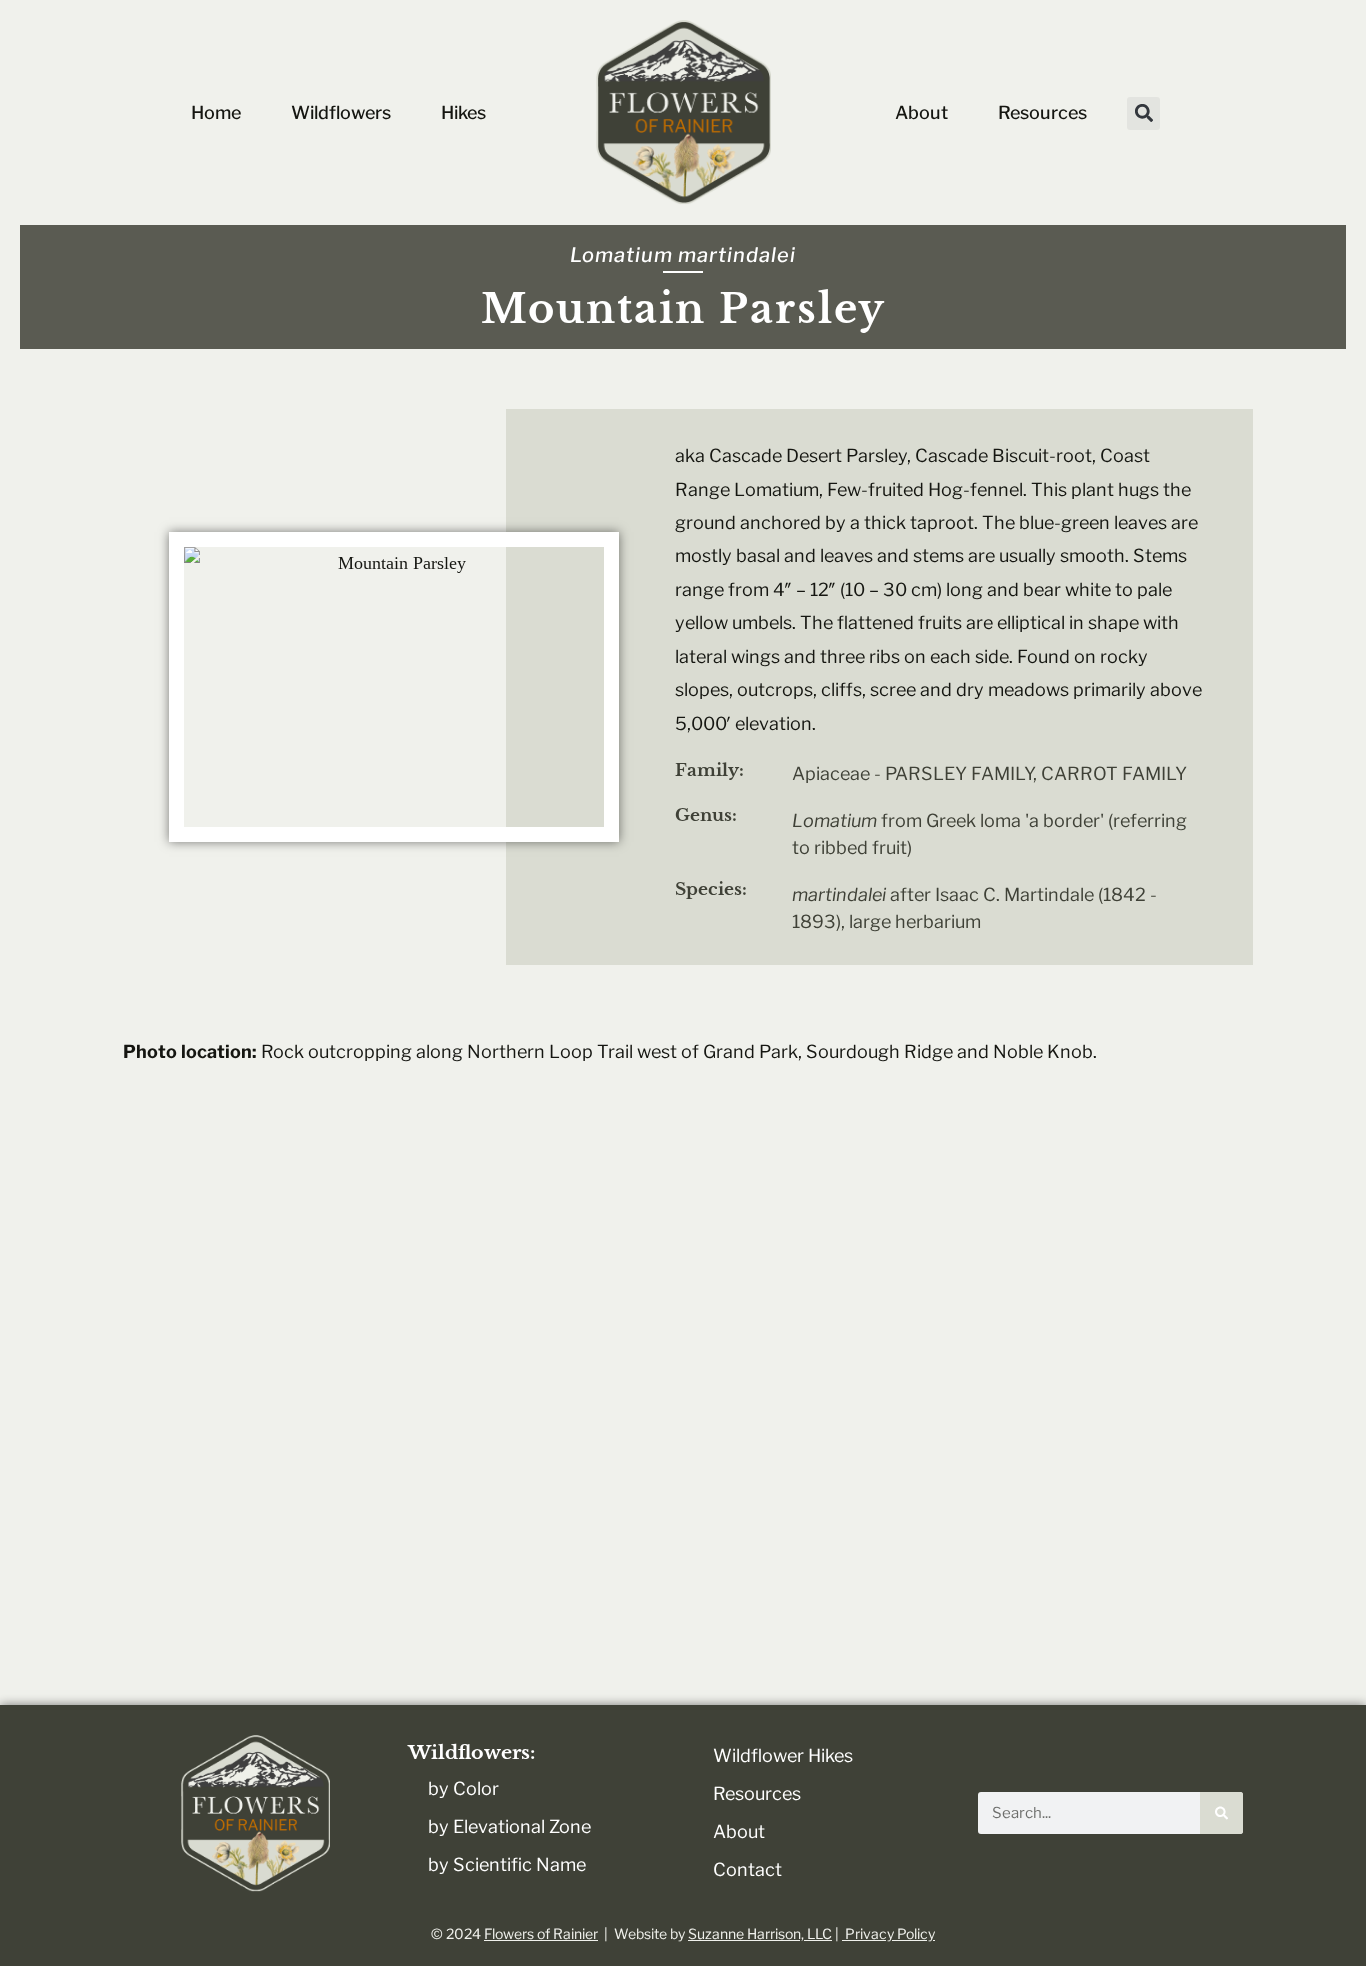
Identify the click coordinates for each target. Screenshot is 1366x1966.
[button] (1143, 113)
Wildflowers (341, 112)
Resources (1042, 112)
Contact (747, 1869)
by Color (463, 1788)
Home (216, 112)
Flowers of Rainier (541, 1933)
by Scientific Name (507, 1864)
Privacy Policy (888, 1933)
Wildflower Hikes (783, 1755)
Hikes (463, 112)
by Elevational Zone (509, 1826)
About (921, 112)
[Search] (1221, 1813)
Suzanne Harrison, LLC (760, 1933)
